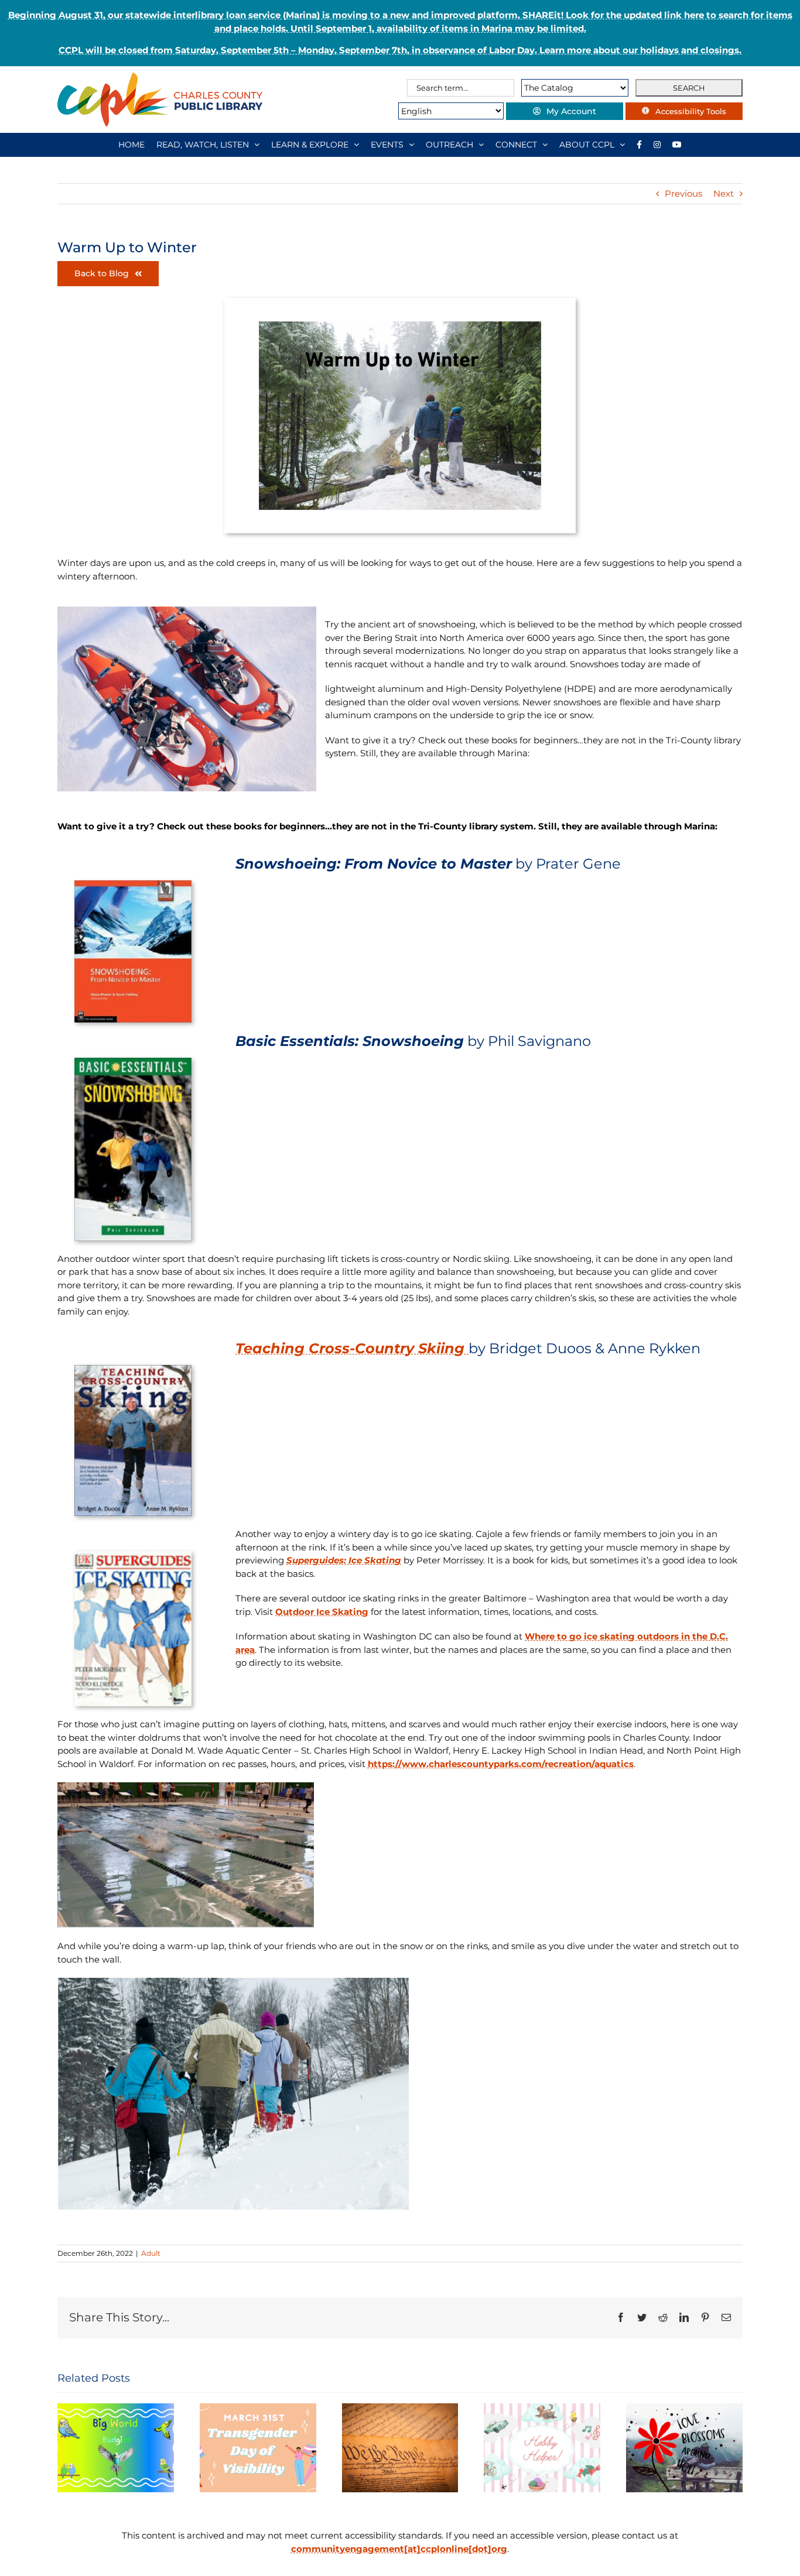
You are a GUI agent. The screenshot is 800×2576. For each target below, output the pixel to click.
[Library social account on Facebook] (639, 145)
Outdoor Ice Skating (322, 1612)
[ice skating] (133, 1555)
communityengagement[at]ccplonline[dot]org (399, 2549)
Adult (151, 2253)
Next (724, 193)
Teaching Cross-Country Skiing (352, 1348)
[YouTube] (677, 145)
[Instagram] (657, 145)
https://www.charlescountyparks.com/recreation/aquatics (501, 1764)
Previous (683, 193)
